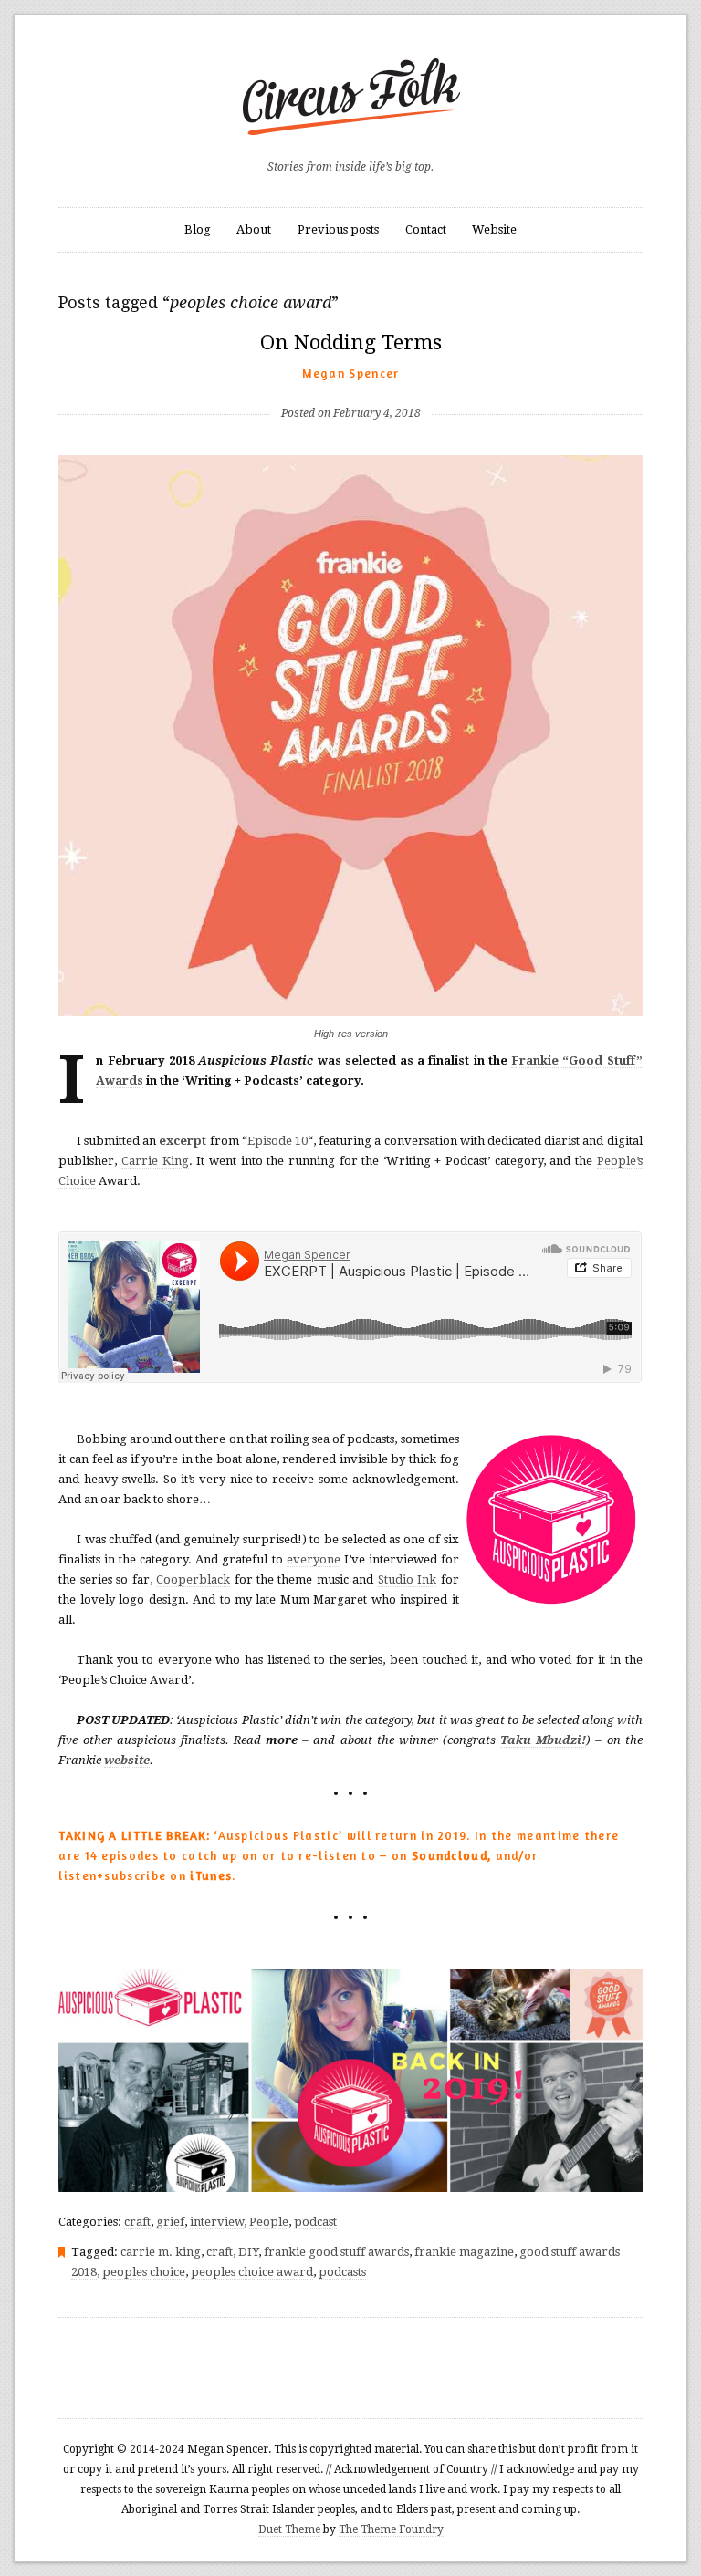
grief (170, 2222)
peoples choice (144, 2272)
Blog (198, 229)
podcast (315, 2222)
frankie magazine (464, 2252)
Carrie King (155, 1161)
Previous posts (338, 229)
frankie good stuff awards (336, 2252)
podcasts (342, 2272)
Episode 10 (277, 1141)
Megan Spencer (351, 373)
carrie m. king (161, 2252)
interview (217, 2222)
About (254, 229)
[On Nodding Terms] (351, 384)
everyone (314, 1559)
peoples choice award (252, 2272)
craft (137, 2222)
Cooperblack (193, 1579)
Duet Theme (289, 2529)
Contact (426, 229)
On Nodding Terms (351, 343)
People (269, 2222)
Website (494, 229)
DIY (248, 2252)
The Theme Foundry (391, 2529)
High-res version (351, 1034)
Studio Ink (407, 1579)
